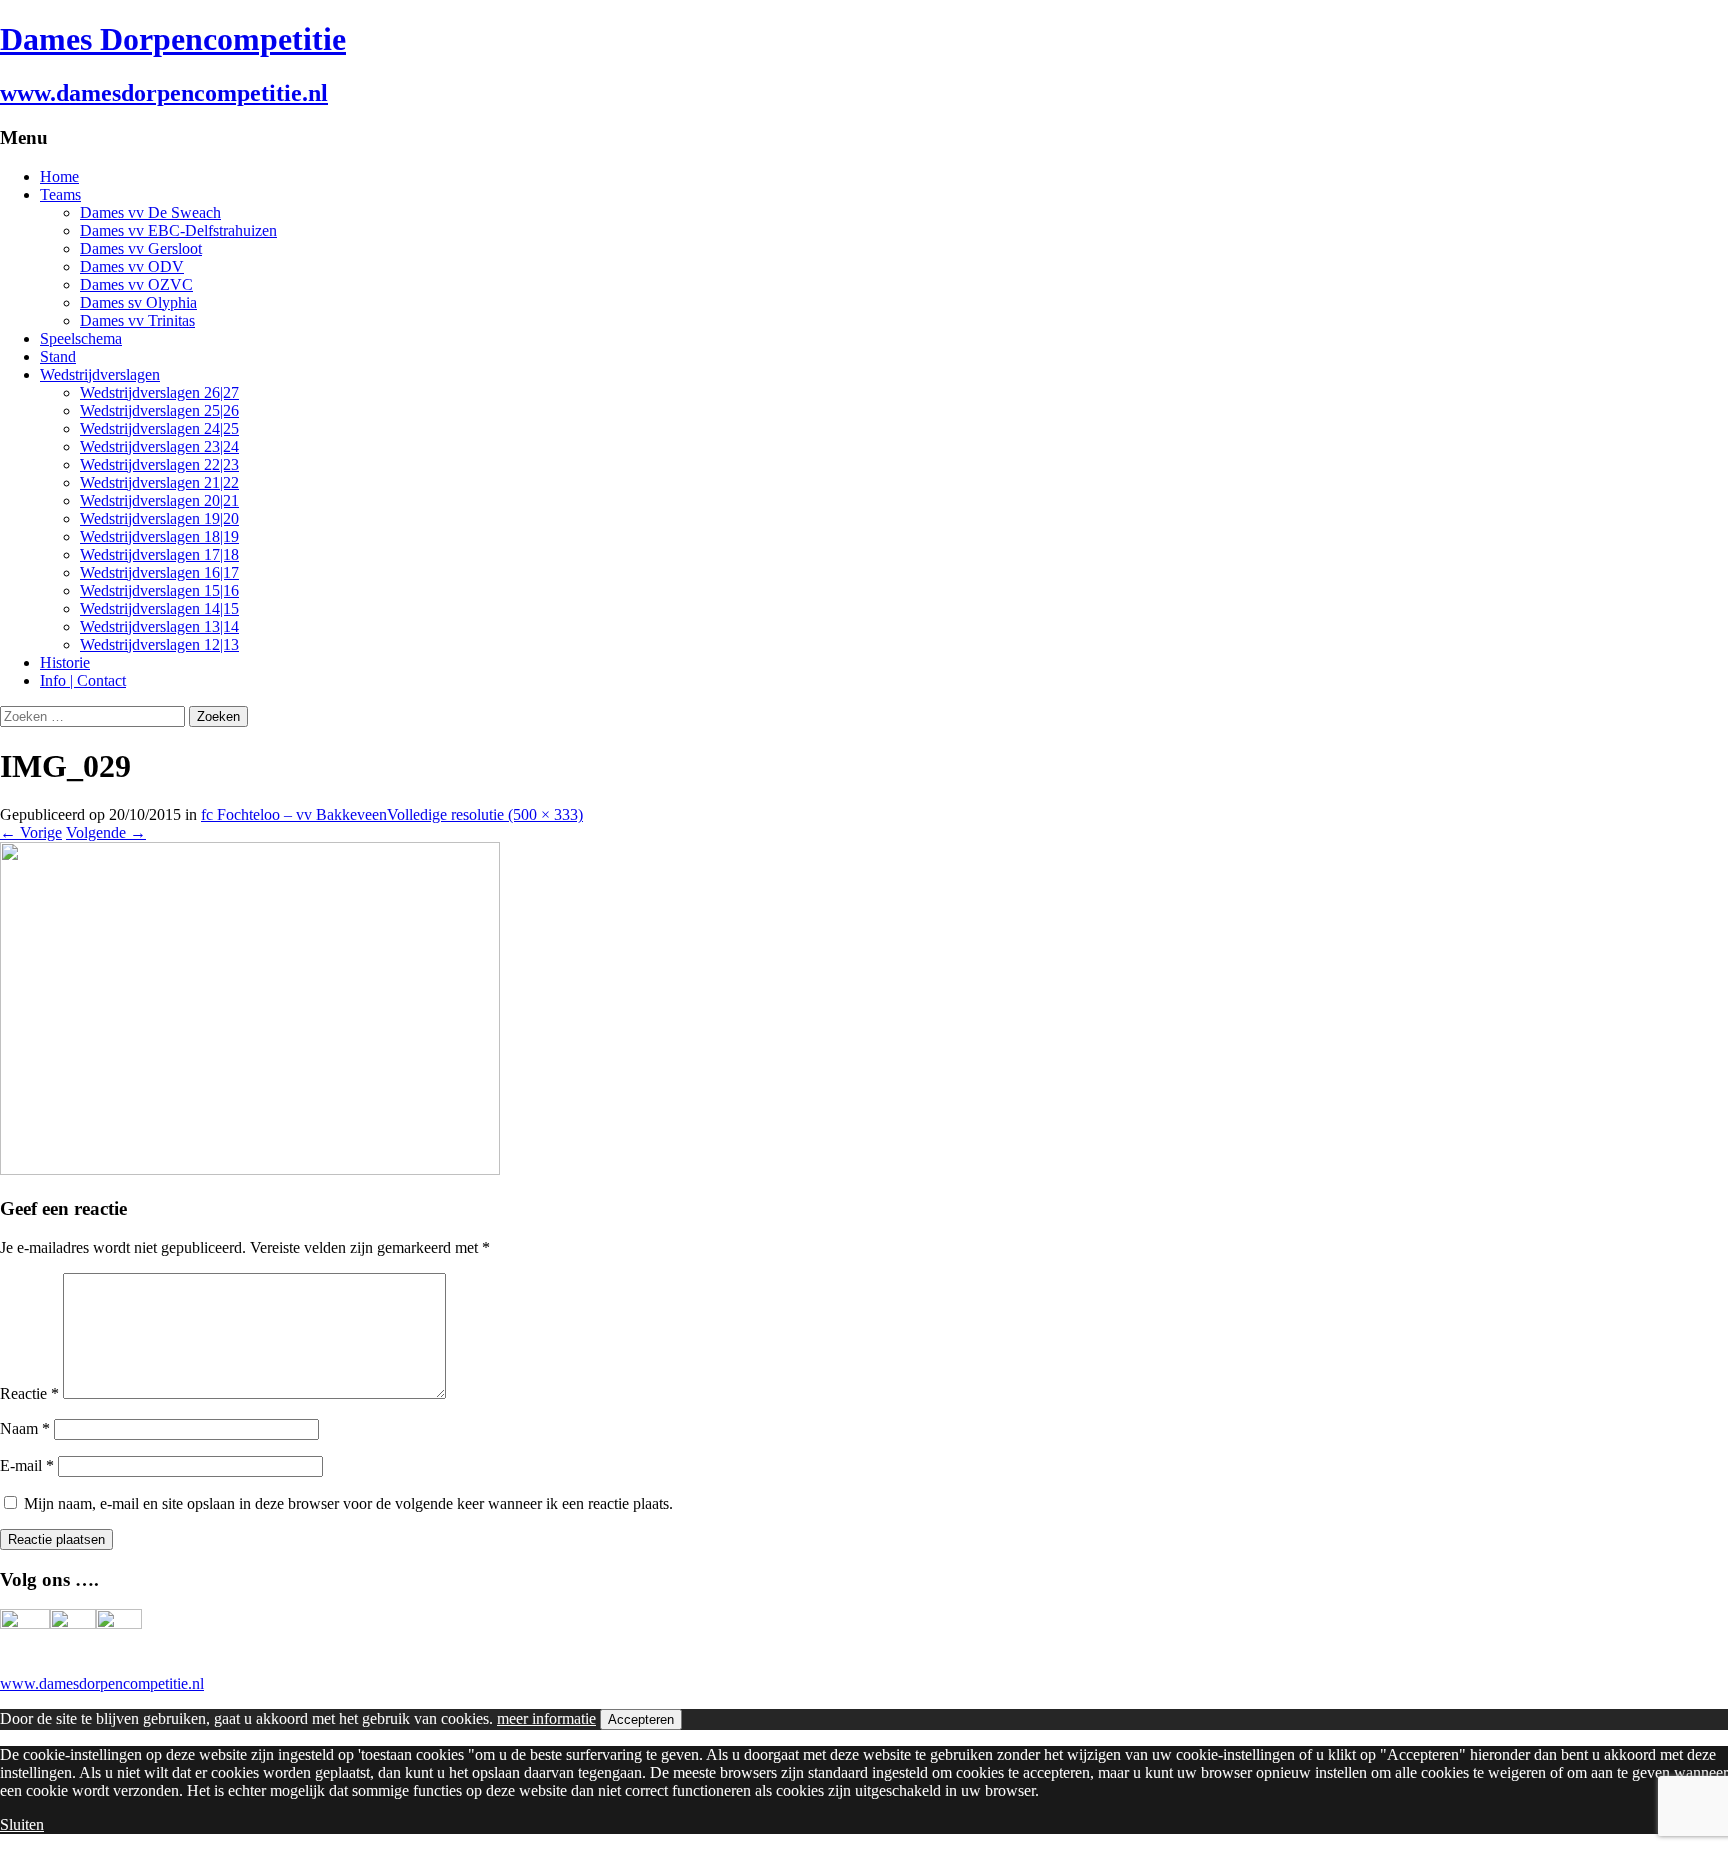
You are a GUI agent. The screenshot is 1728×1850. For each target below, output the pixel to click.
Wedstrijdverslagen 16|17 (159, 572)
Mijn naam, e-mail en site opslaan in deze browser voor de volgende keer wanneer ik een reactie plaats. (348, 1503)
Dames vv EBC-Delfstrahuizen (178, 230)
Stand (58, 356)
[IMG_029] (250, 1169)
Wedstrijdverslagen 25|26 (159, 410)
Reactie (29, 1393)
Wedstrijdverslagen (100, 374)
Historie (65, 662)
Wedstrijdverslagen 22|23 (159, 464)
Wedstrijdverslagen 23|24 (159, 446)
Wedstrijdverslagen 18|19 (159, 536)
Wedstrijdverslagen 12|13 (159, 644)
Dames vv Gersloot (141, 248)
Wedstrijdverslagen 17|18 (159, 554)
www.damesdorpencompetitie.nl (102, 1683)
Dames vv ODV (132, 266)
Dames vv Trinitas (137, 320)
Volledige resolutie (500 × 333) (485, 814)
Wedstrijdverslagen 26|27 (159, 392)
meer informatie (546, 1718)
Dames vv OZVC (136, 284)
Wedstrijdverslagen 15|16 (159, 590)
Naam (25, 1428)
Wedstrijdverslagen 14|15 (159, 608)
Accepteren (641, 1719)
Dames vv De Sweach (150, 212)
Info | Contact (83, 680)
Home (59, 176)
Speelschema (81, 338)
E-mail (27, 1465)
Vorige (31, 832)
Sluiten (22, 1824)
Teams (60, 194)
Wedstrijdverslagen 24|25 (159, 428)
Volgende (106, 832)
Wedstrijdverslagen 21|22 (159, 482)
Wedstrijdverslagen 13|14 (159, 626)
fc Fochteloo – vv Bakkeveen (294, 814)
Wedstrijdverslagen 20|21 (159, 500)
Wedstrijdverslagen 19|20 (159, 518)
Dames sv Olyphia (138, 302)
